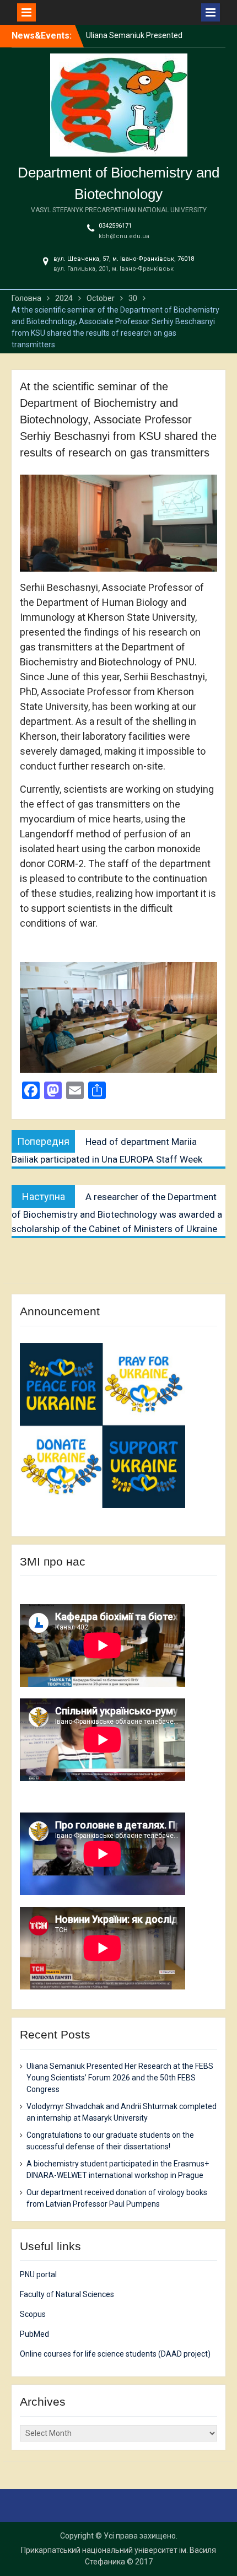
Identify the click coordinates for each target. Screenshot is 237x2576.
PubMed (34, 2334)
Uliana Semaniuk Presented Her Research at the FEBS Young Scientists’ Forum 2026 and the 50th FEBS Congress (120, 2078)
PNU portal (38, 2274)
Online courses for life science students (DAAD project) (115, 2354)
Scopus (33, 2314)
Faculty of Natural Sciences (67, 2294)
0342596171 (115, 226)
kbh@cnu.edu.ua (124, 236)
